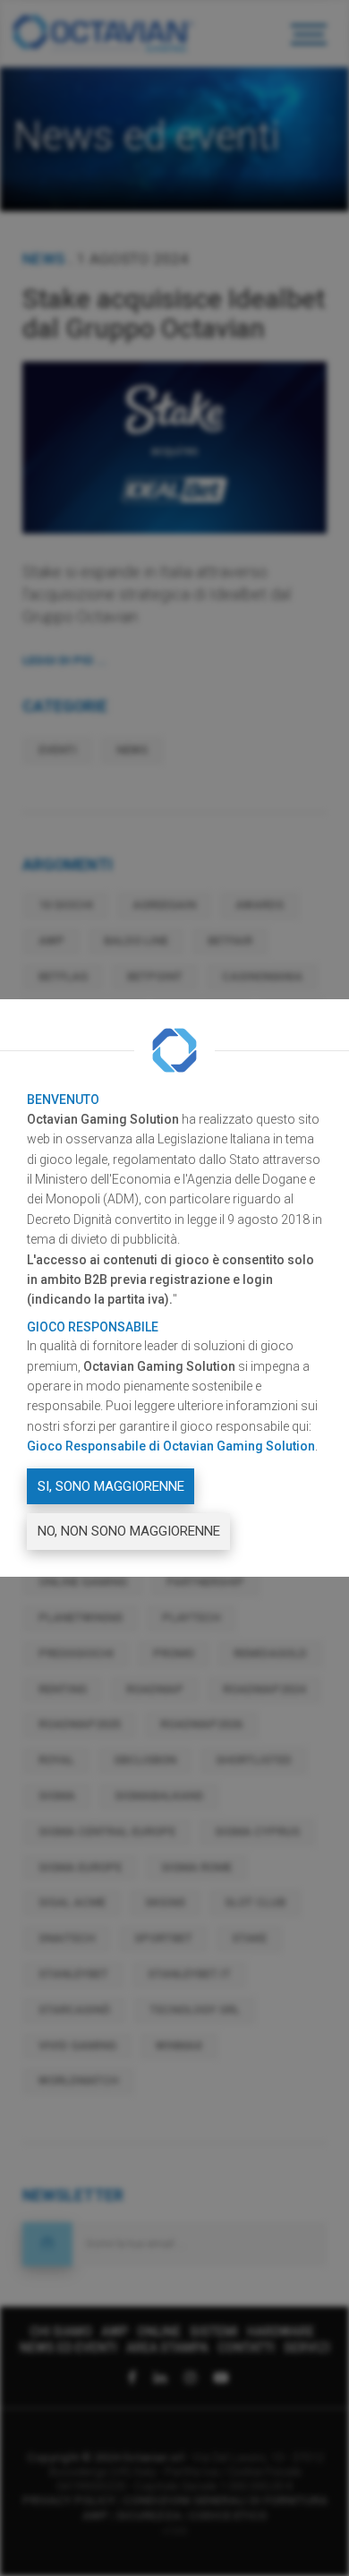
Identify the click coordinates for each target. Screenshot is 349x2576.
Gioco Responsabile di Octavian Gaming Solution (171, 1446)
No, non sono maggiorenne (129, 1531)
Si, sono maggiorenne (111, 1486)
